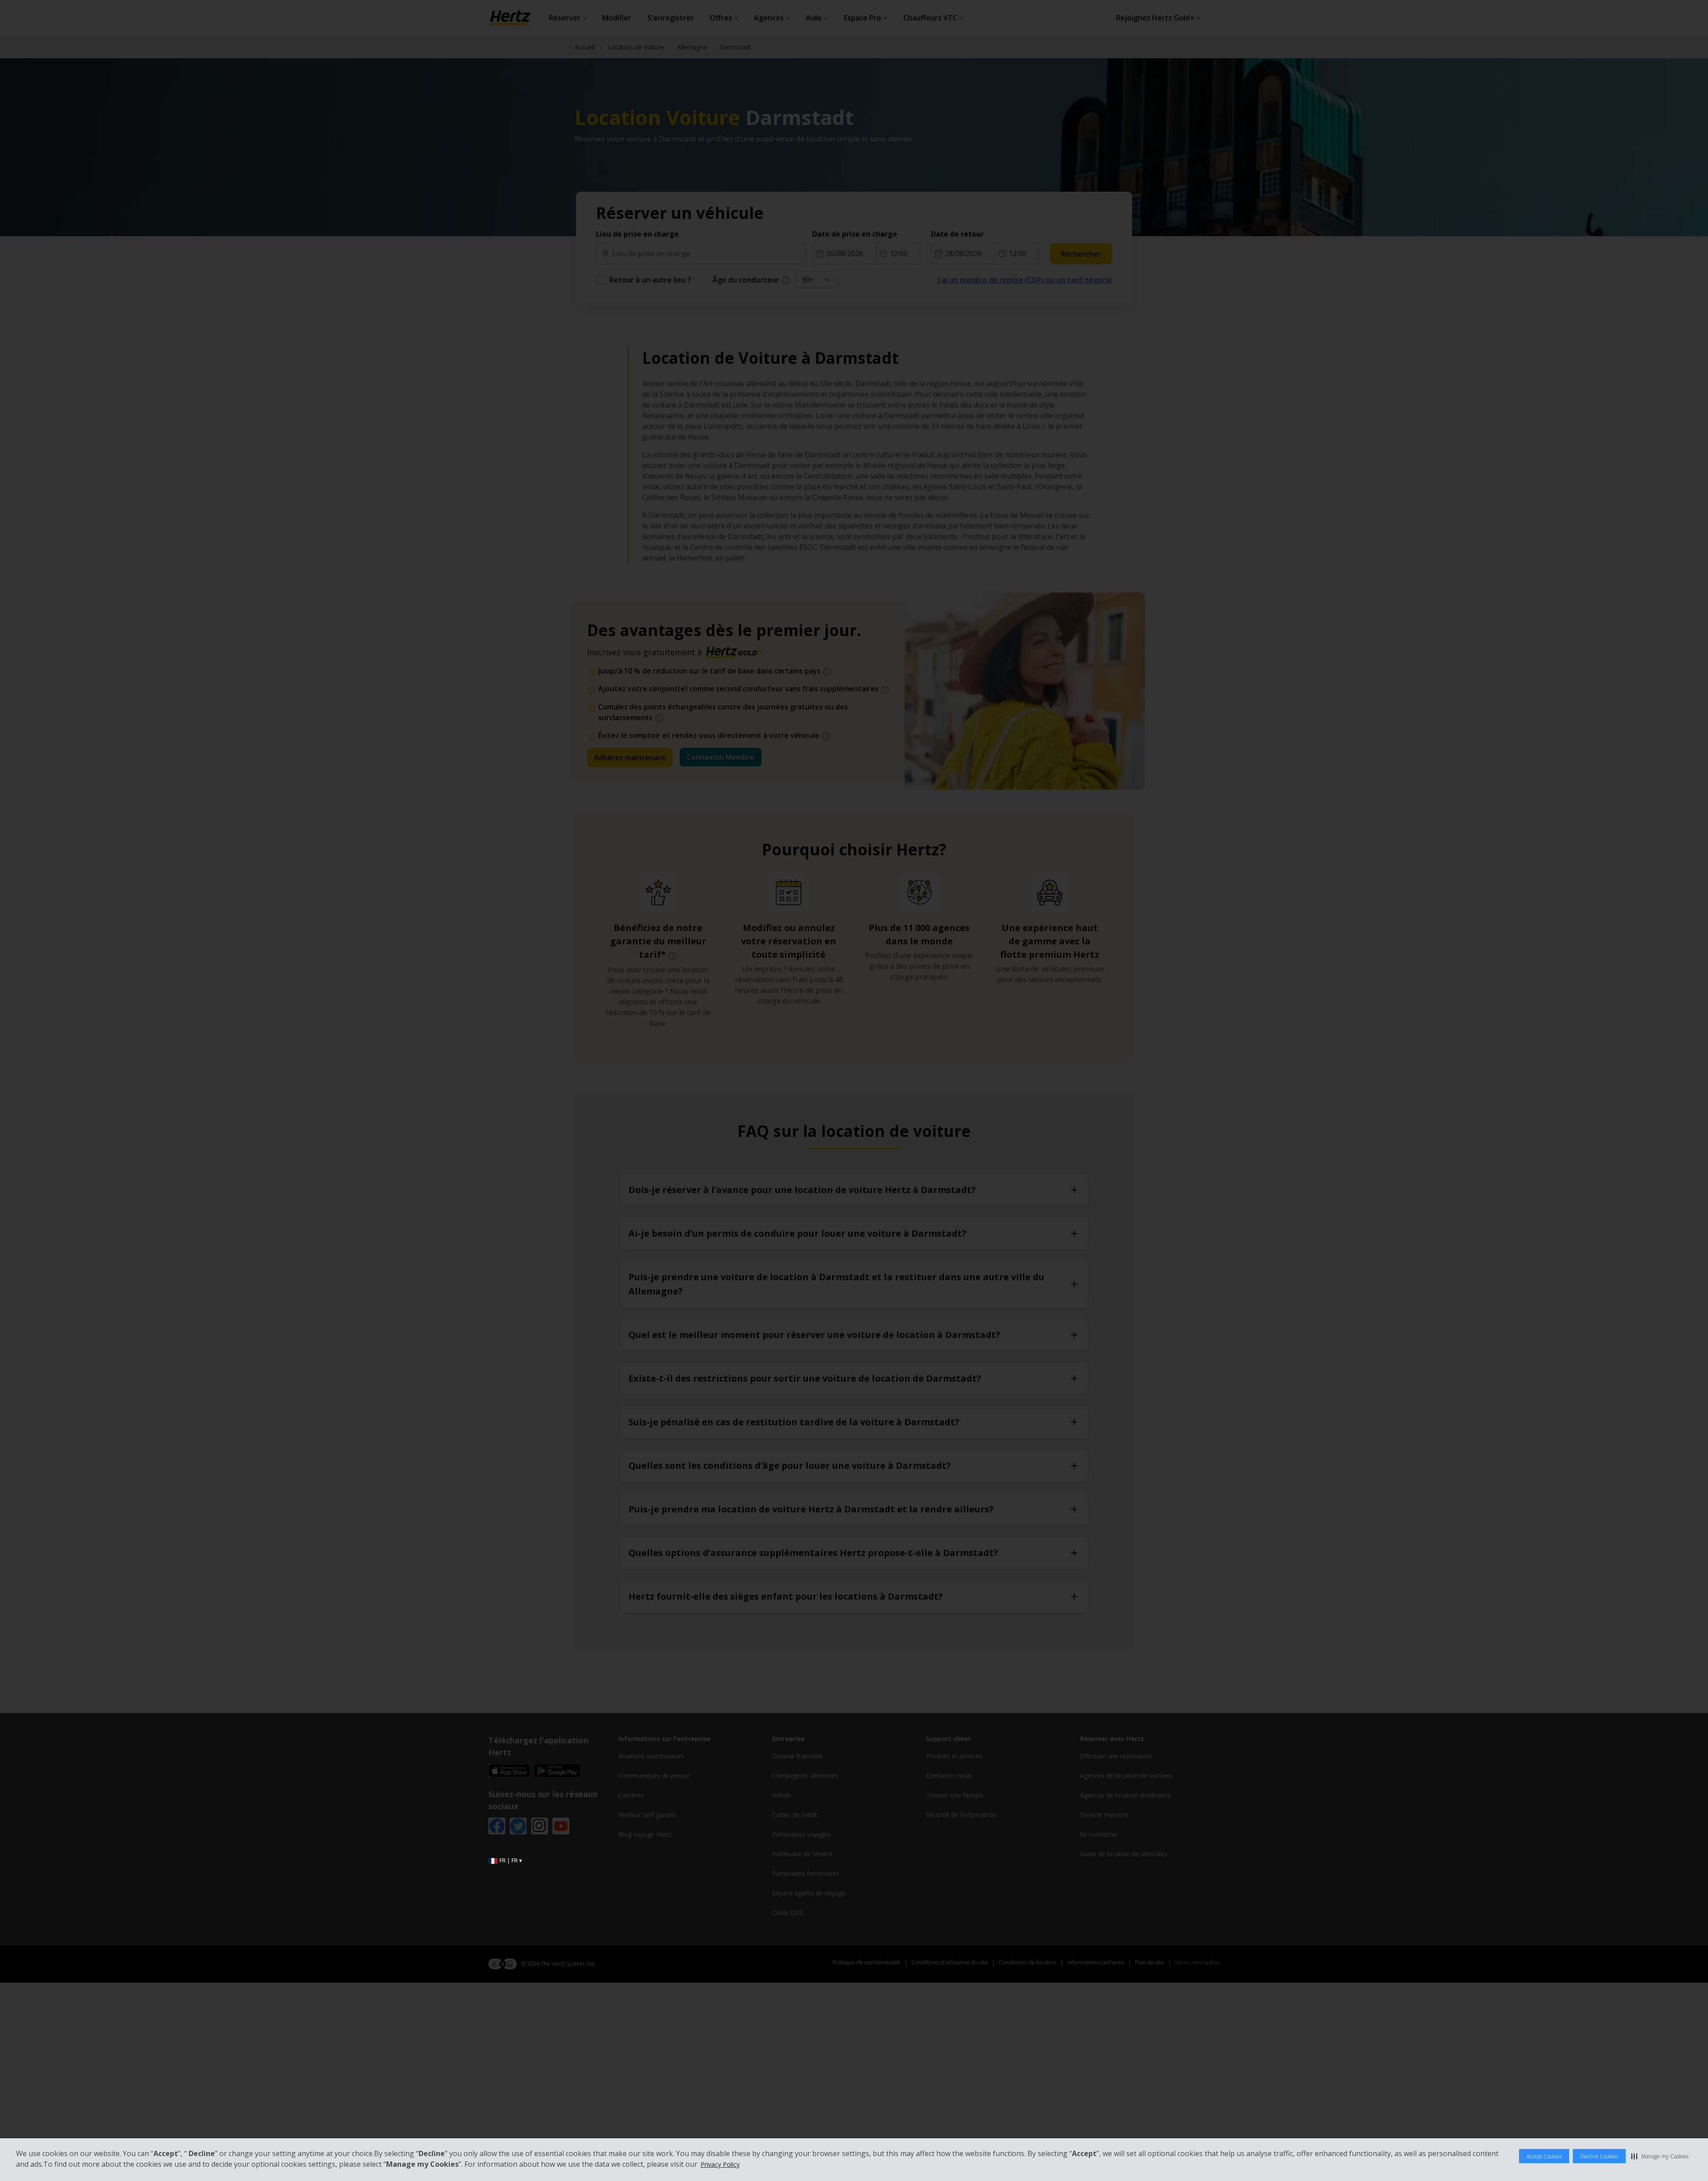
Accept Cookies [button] (1544, 2156)
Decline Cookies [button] (1599, 2156)
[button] (1660, 2156)
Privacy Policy (720, 2164)
